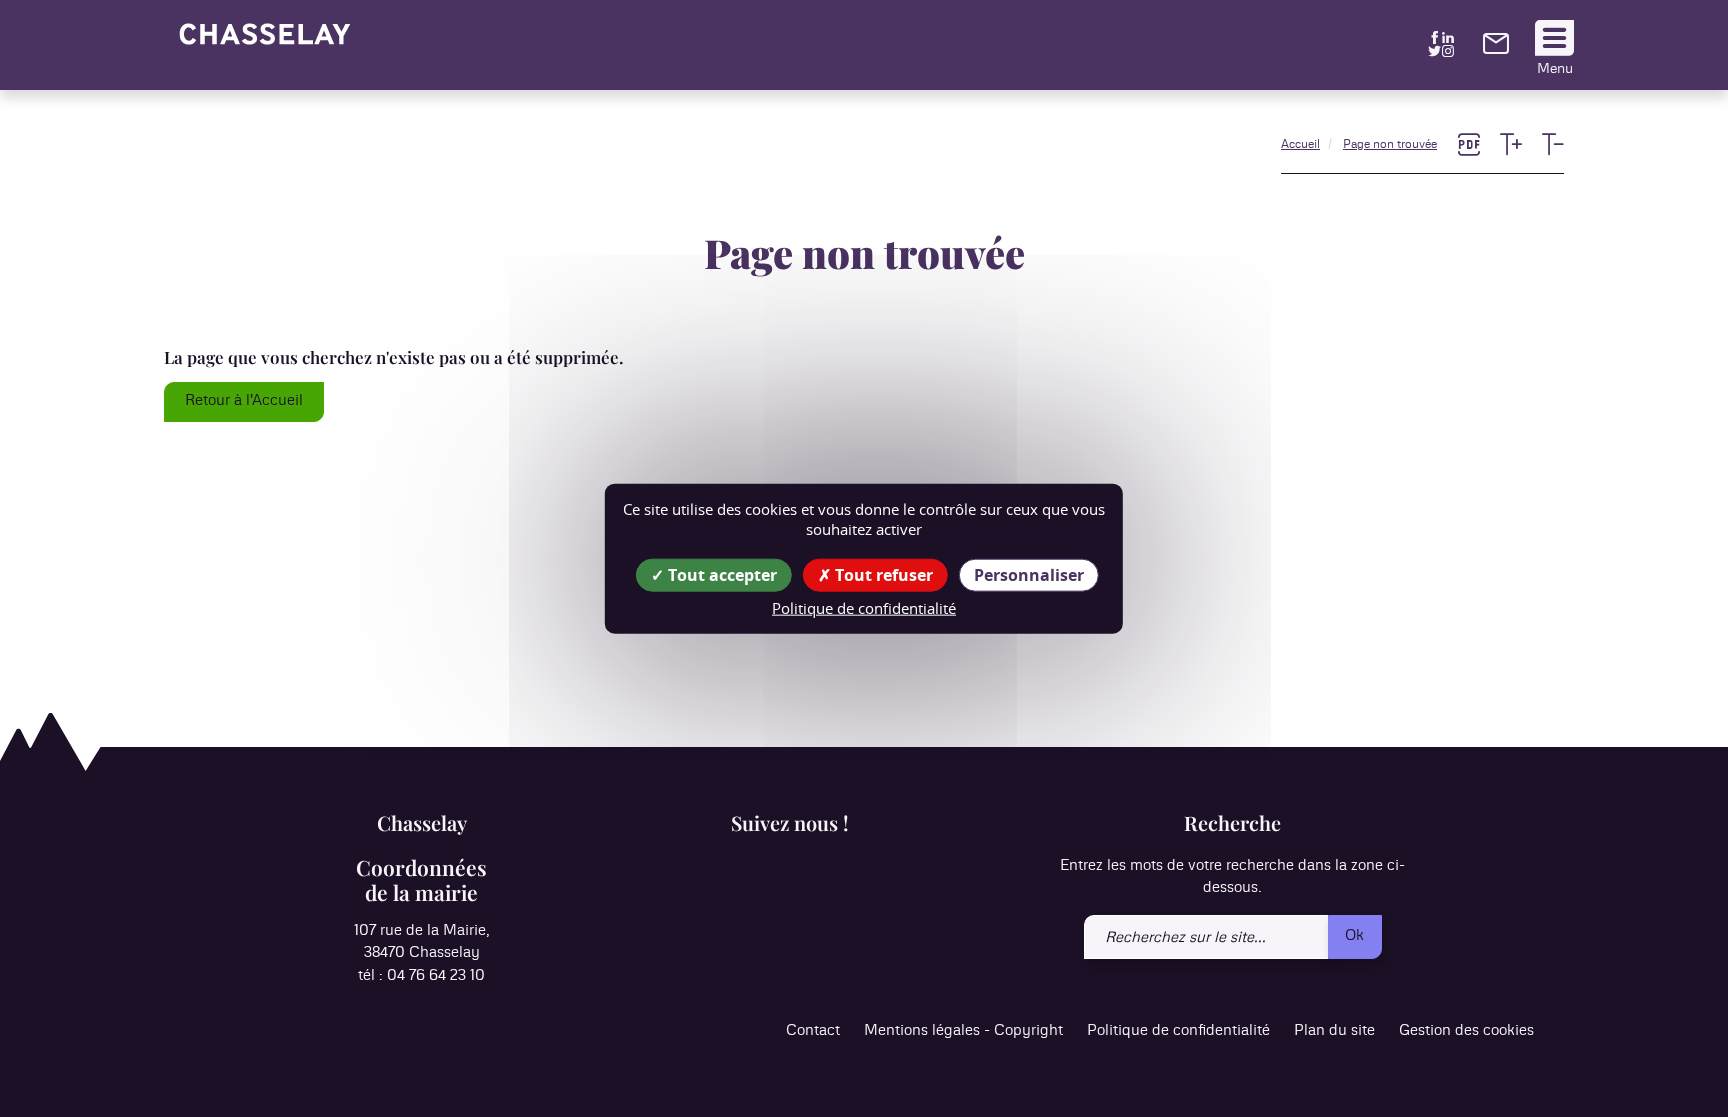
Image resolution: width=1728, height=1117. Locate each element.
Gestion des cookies (1466, 1030)
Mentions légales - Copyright (963, 1030)
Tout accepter (720, 574)
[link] (1496, 49)
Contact (813, 1030)
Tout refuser (882, 574)
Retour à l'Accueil (244, 400)
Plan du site (1334, 1030)
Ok (1354, 935)
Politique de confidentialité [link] (864, 607)
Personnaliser (1029, 574)
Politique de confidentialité (1178, 1030)
